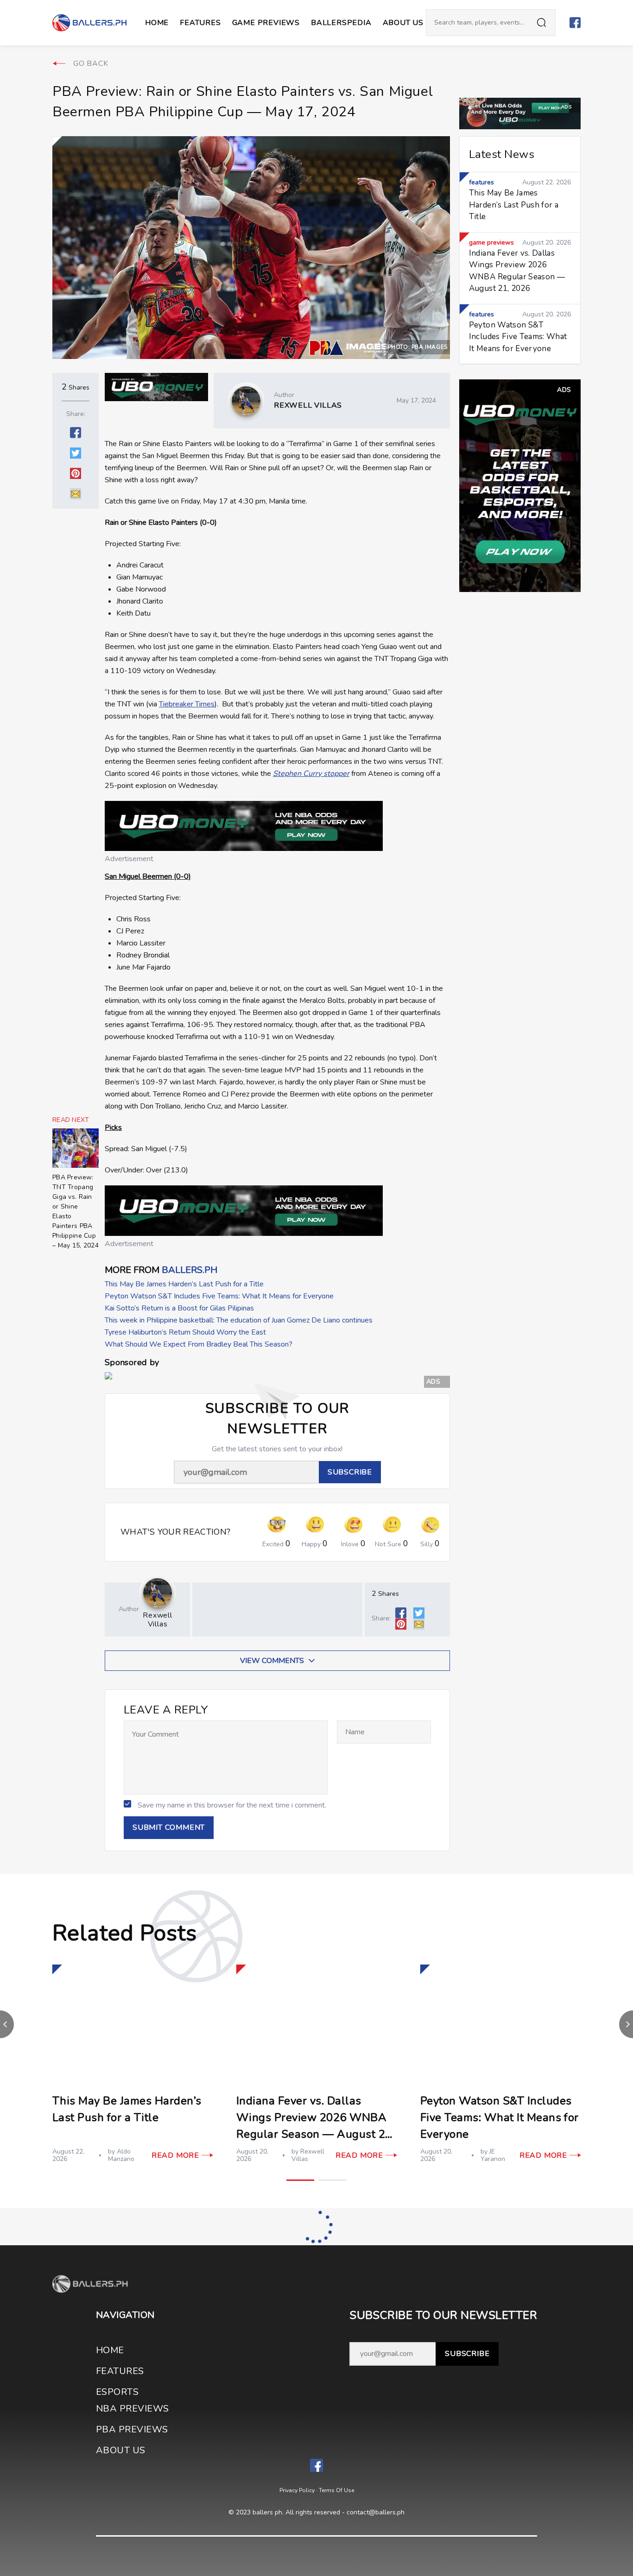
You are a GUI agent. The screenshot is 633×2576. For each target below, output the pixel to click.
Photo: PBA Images (418, 347)
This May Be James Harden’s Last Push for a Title (184, 1284)
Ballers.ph (190, 1270)
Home (157, 23)
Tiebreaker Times (187, 704)
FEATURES (120, 2371)
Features (200, 23)
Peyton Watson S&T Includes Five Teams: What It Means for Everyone (219, 1296)
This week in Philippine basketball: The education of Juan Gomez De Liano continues (239, 1320)
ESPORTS (117, 2392)
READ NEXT (71, 1120)
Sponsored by (132, 1363)
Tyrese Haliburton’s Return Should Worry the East (185, 1332)
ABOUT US (403, 23)
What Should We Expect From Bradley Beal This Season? (199, 1344)
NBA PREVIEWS (133, 2409)
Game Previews (266, 23)
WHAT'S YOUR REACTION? (176, 1532)
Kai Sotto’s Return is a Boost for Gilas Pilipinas (179, 1308)
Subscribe (467, 2354)
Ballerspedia (341, 23)
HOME (110, 2350)
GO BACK (91, 63)
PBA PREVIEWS (132, 2429)
